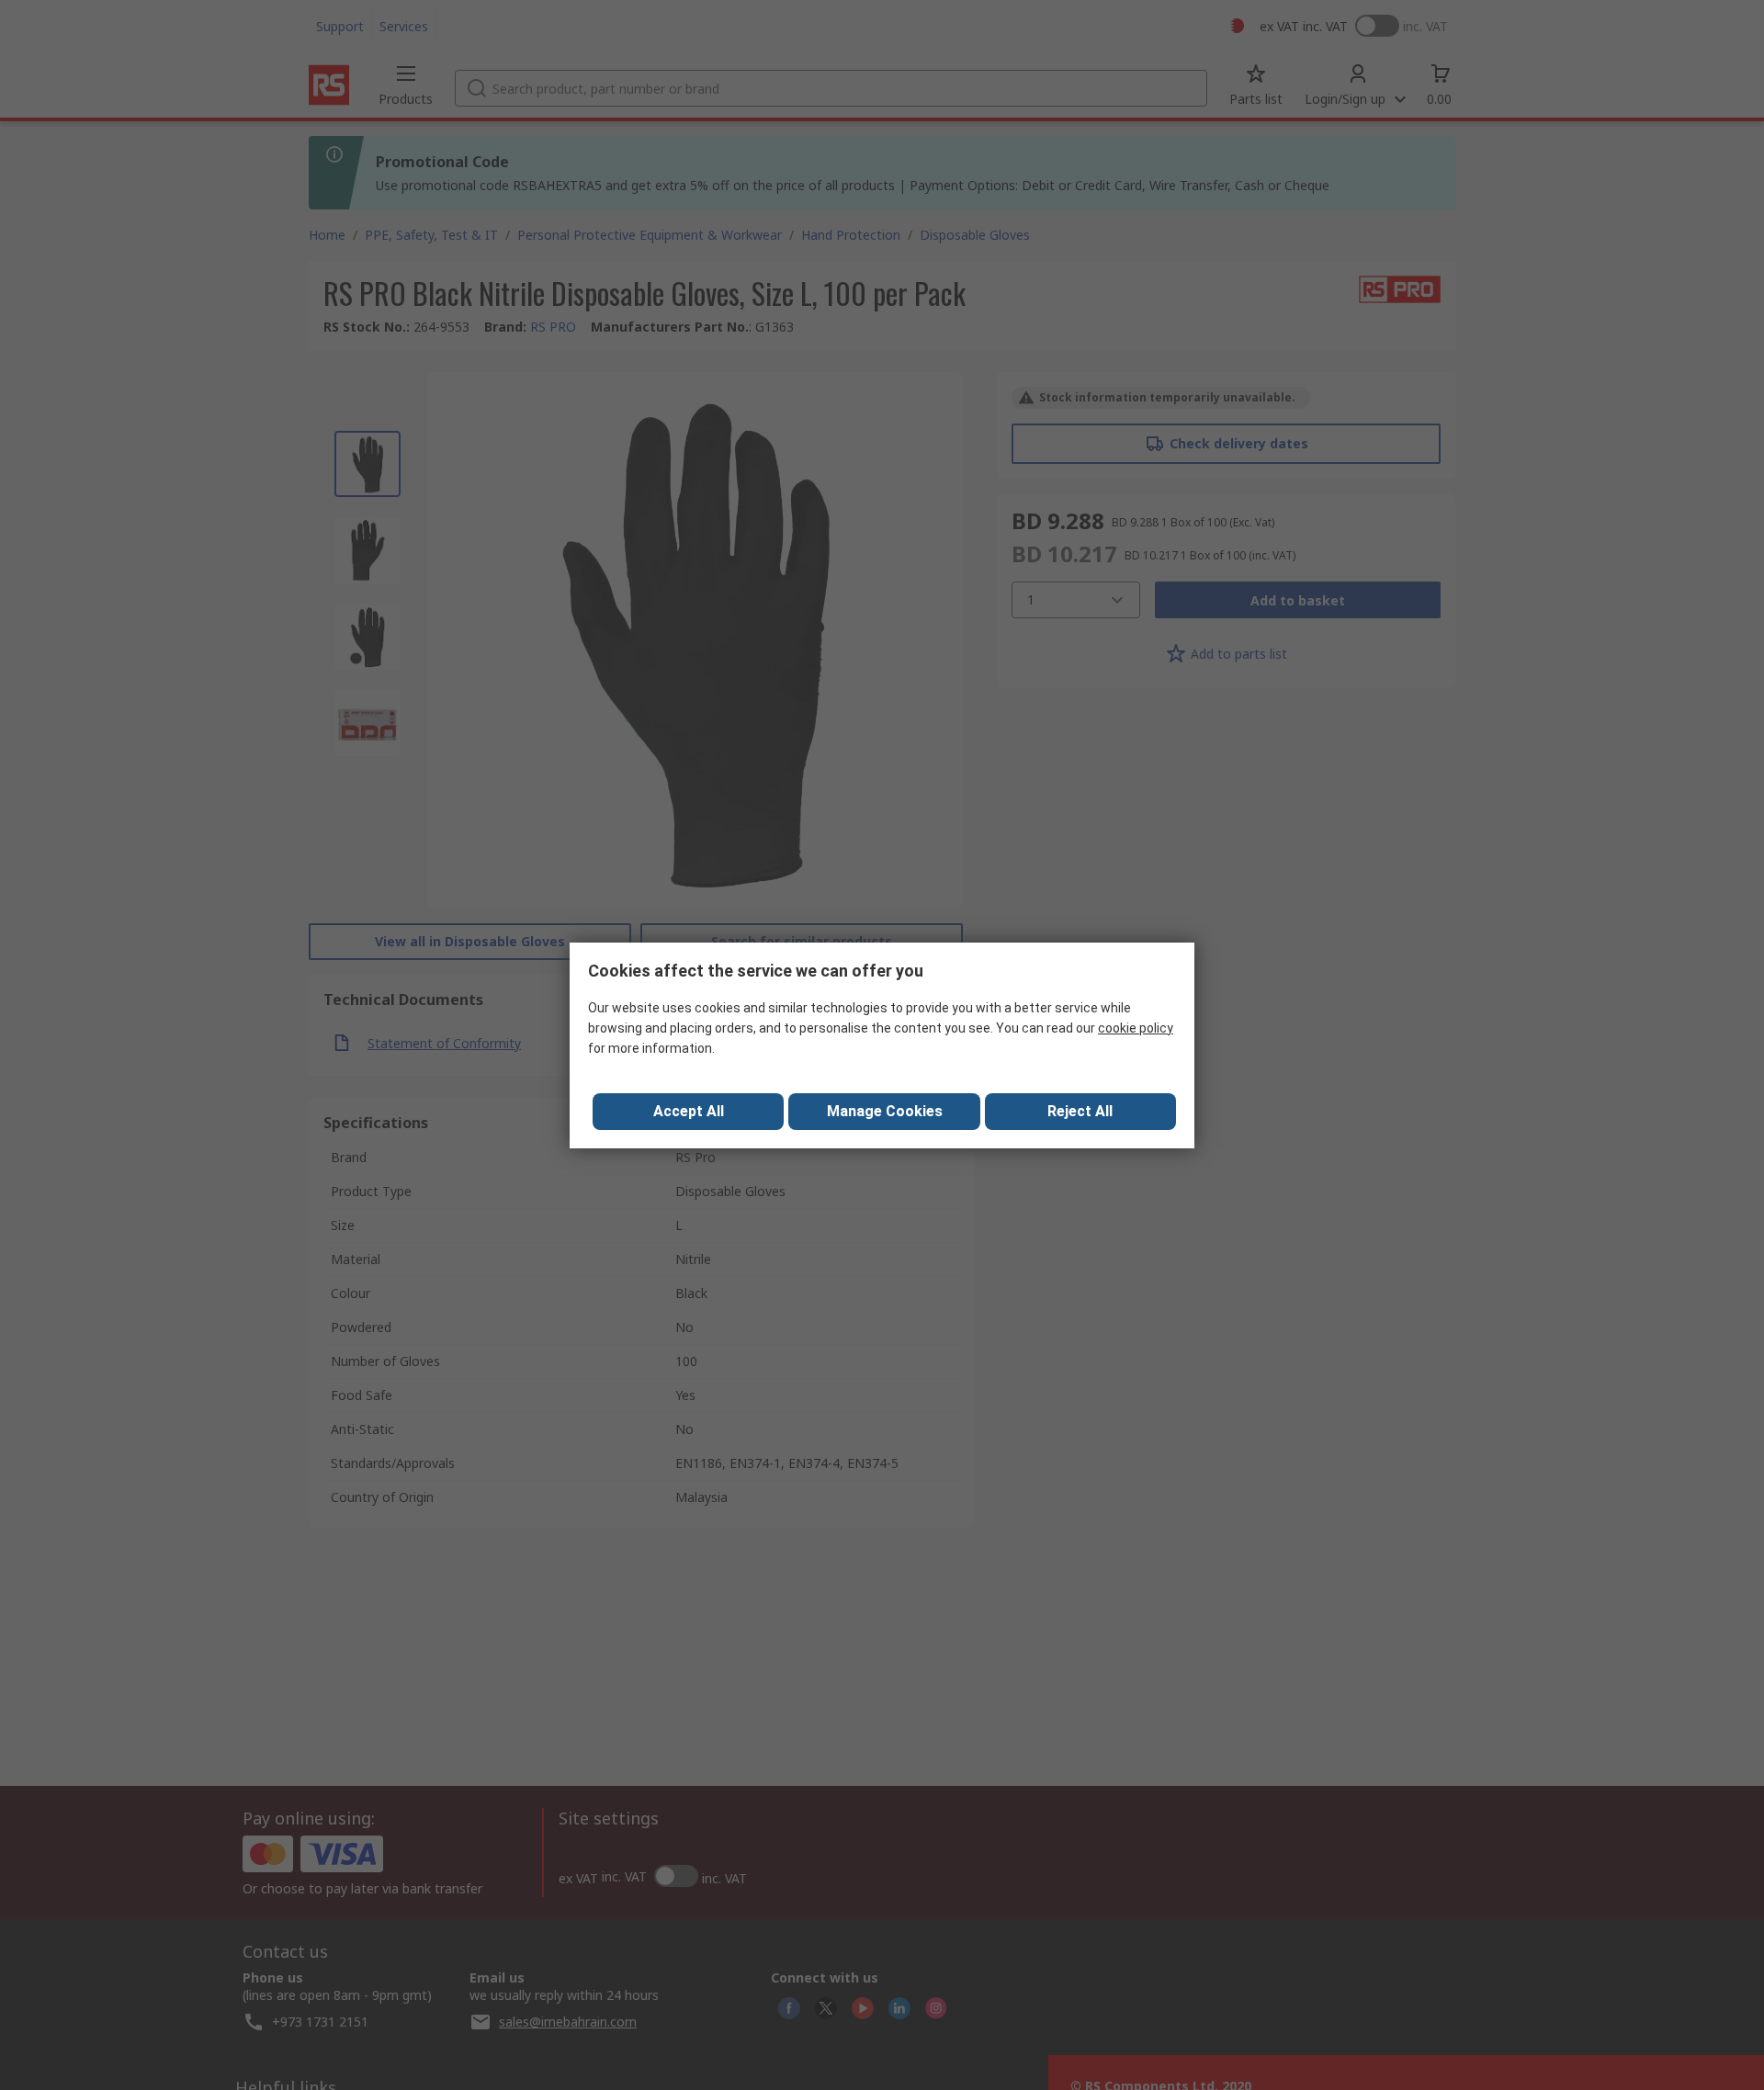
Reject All (1080, 1111)
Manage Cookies (885, 1111)
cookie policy (1136, 1028)
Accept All (689, 1111)
